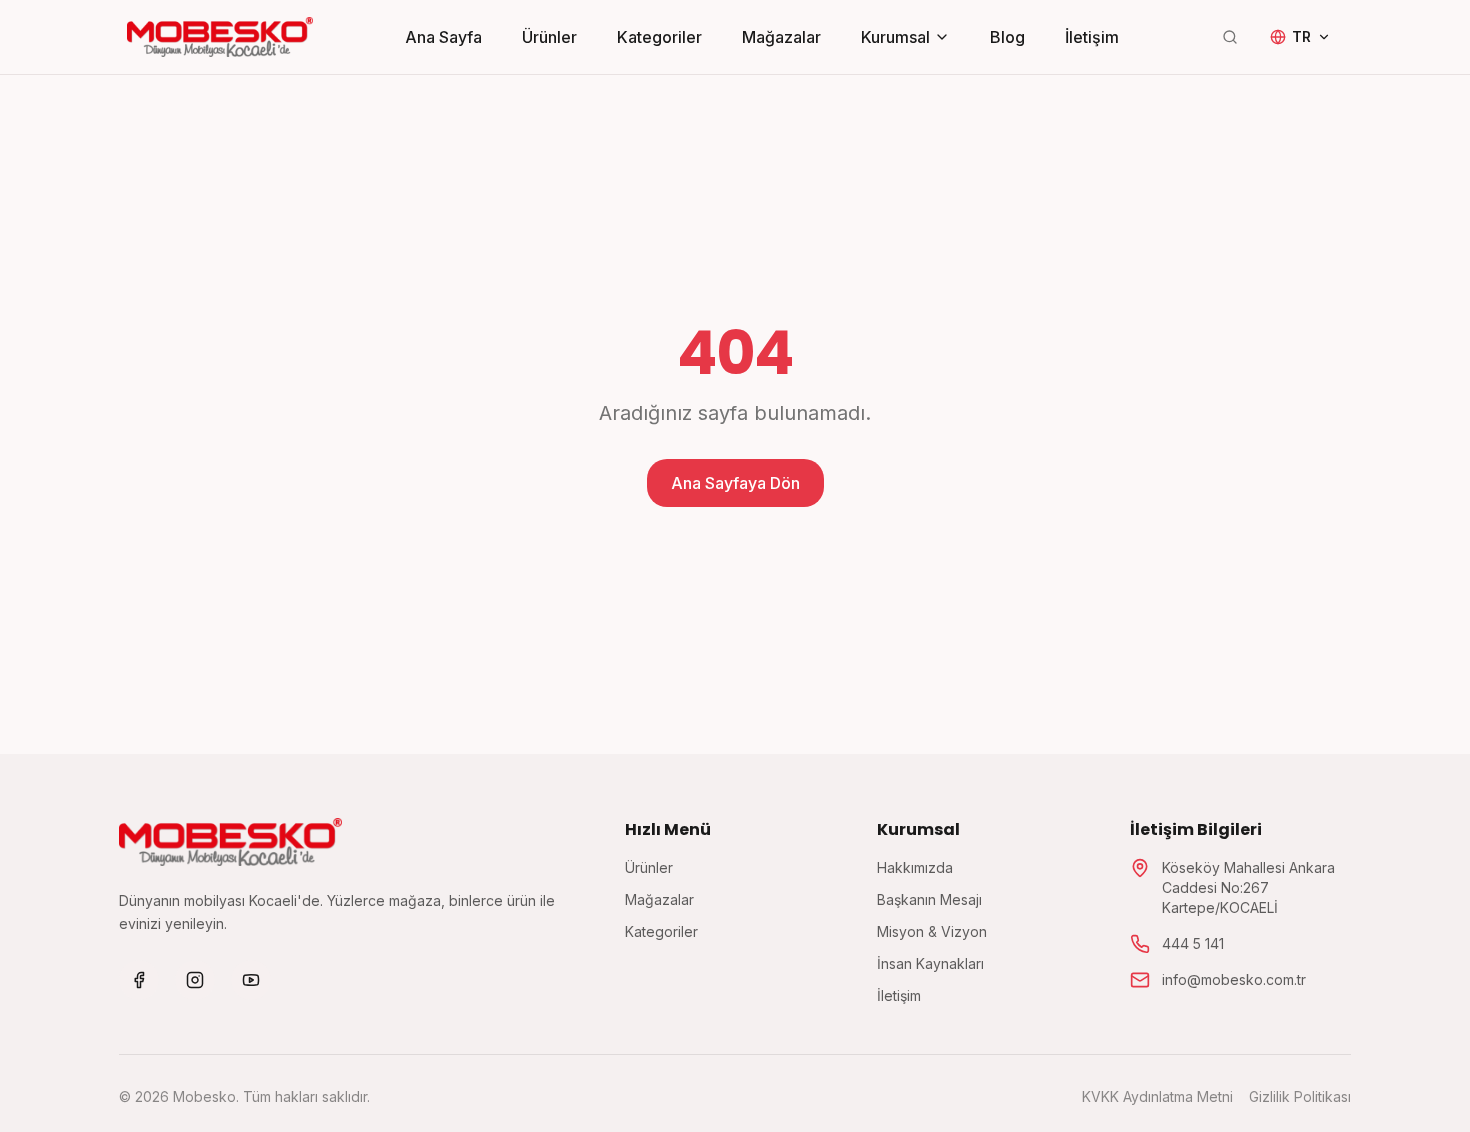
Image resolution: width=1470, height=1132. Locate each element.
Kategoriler (659, 37)
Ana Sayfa (443, 37)
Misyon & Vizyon (932, 931)
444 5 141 (1193, 943)
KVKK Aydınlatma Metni (1157, 1096)
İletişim (1092, 37)
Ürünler (549, 37)
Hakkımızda (915, 867)
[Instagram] (195, 980)
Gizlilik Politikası (1300, 1096)
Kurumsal (895, 37)
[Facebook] (139, 980)
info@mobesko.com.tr (1234, 979)
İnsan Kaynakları (930, 963)
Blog (1007, 37)
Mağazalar (781, 37)
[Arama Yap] (1230, 37)
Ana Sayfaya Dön (735, 483)
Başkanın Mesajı (929, 899)
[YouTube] (251, 980)
